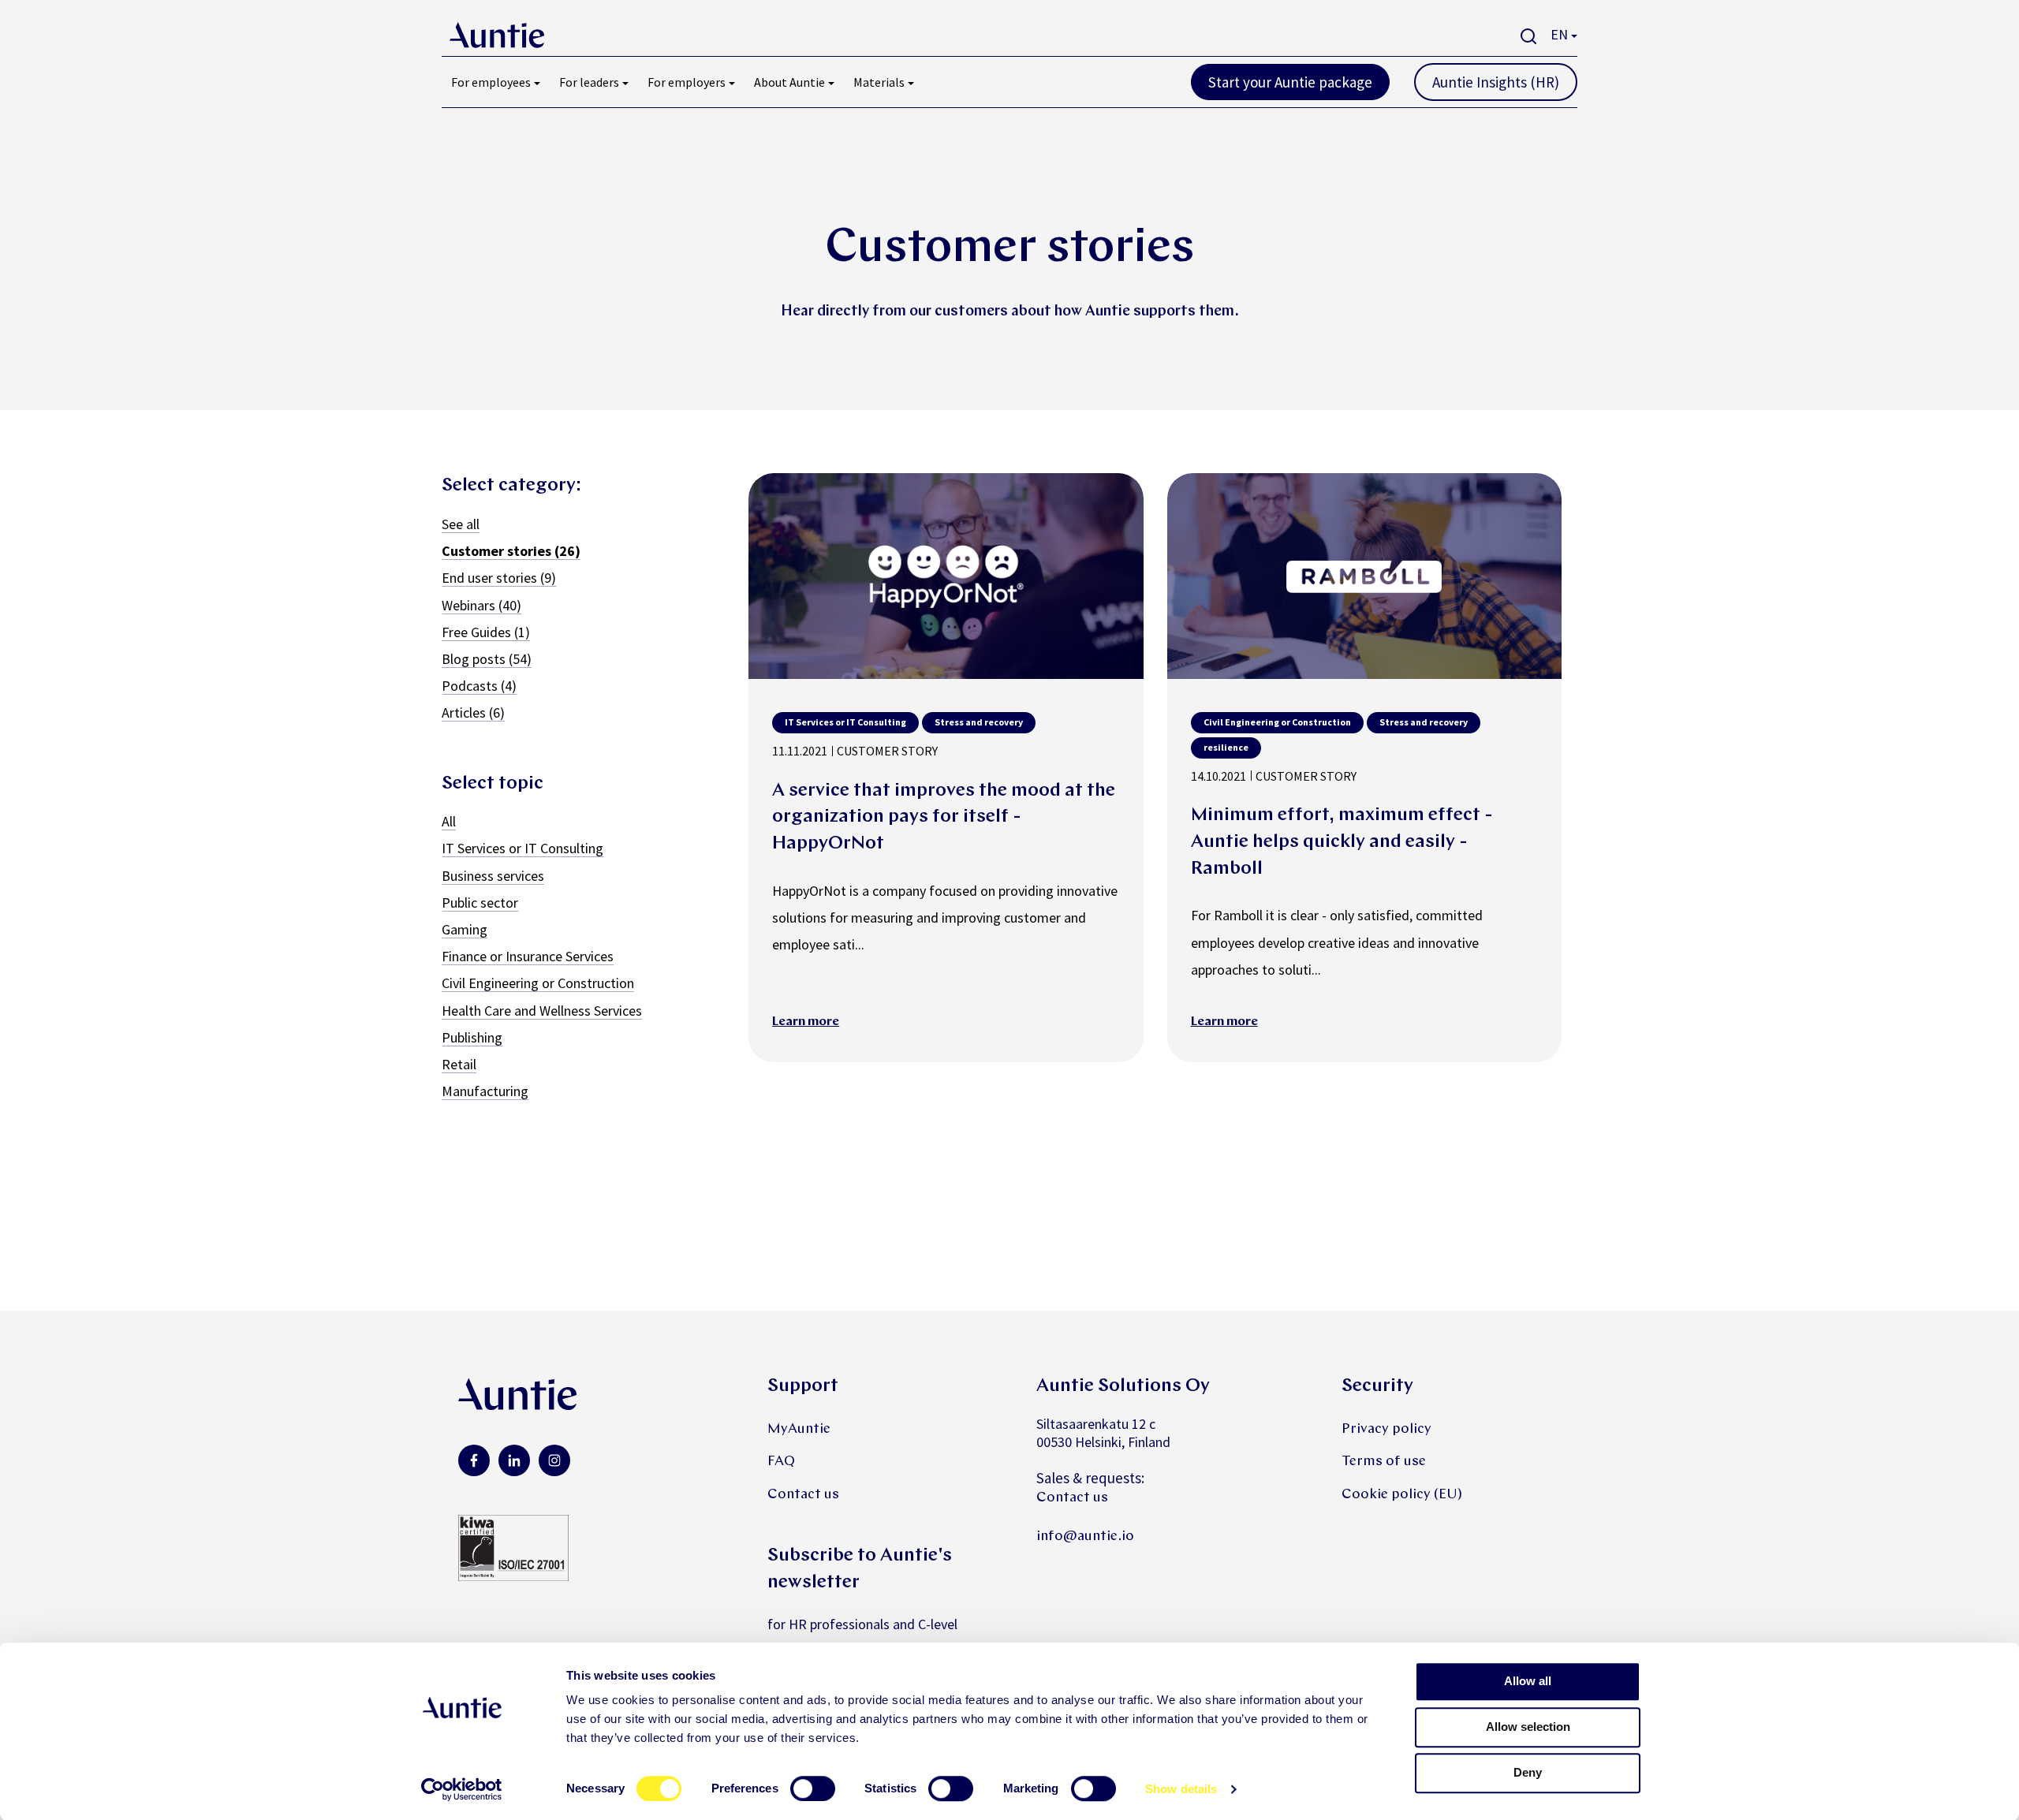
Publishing (472, 1037)
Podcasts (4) (479, 686)
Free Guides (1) (486, 632)
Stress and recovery (979, 722)
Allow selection (1528, 1727)
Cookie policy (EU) (1402, 1495)
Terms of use (1384, 1462)
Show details (1181, 1789)
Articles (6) (473, 712)
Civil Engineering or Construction (538, 983)
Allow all (1528, 1681)
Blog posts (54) (487, 659)
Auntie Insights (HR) (1496, 82)
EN (1559, 34)
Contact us (803, 1495)
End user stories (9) (499, 578)
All (449, 821)
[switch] (813, 1788)
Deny (1528, 1772)
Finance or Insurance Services (528, 956)
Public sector (480, 903)
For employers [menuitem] (687, 82)
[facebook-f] (474, 1460)
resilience (1226, 747)
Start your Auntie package (1290, 82)
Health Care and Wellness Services (542, 1011)
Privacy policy (1386, 1429)
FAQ (781, 1462)
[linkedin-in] (514, 1460)
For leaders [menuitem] (589, 82)
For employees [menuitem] (491, 82)
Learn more (806, 1022)
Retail (459, 1064)
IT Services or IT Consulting (522, 848)
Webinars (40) (481, 605)
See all (461, 524)
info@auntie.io (1085, 1537)
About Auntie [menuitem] (789, 82)
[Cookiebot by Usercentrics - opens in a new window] (462, 1789)
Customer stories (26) (511, 551)
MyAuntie (799, 1429)
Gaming (465, 929)
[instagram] (554, 1460)
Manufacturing (485, 1091)
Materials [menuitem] (879, 82)
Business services (493, 876)
